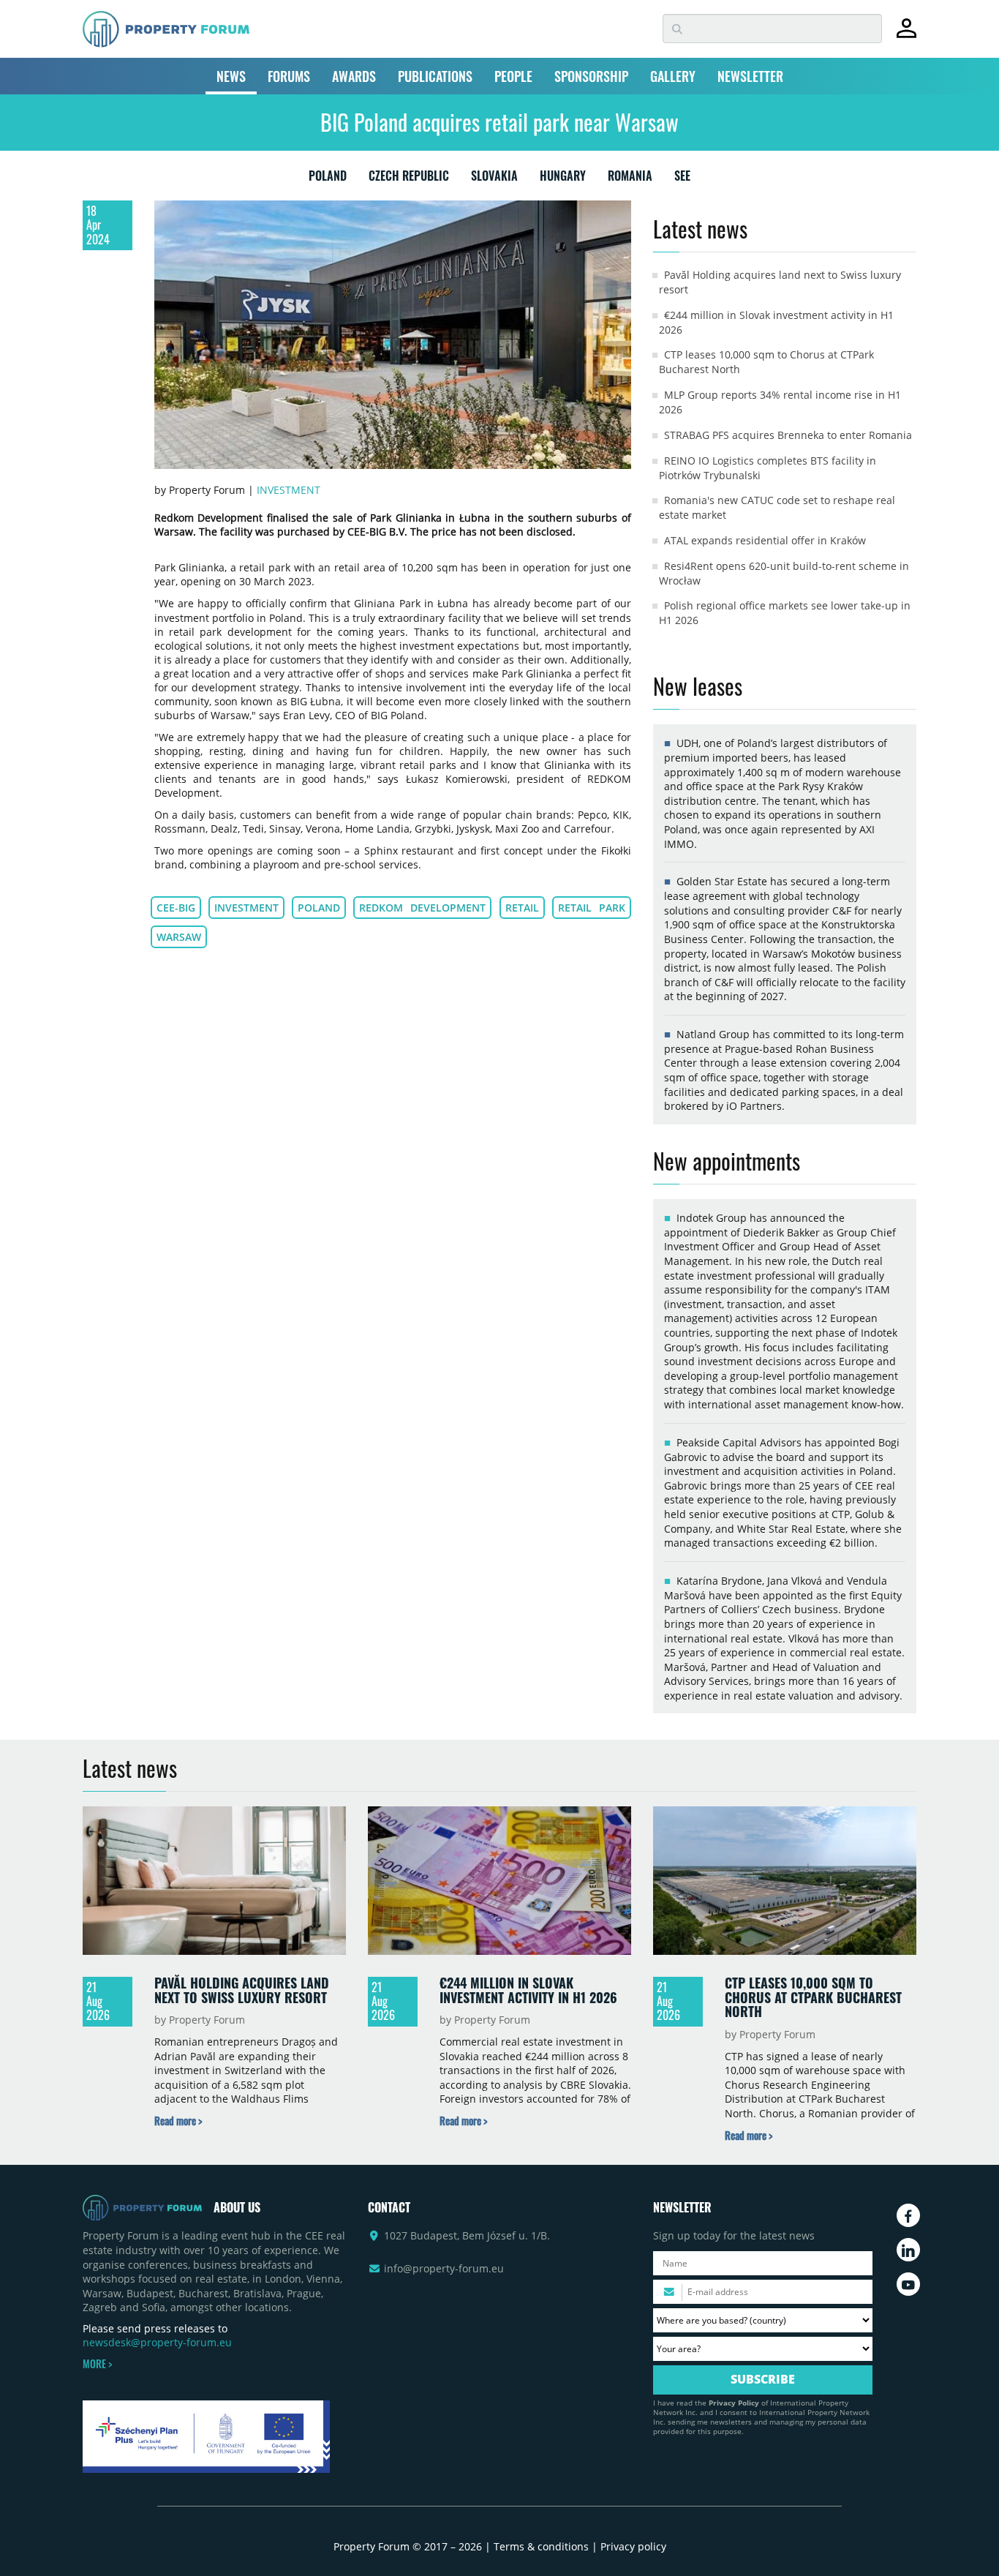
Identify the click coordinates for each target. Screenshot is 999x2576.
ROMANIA (630, 179)
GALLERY (673, 76)
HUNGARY (563, 179)
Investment (289, 490)
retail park (592, 908)
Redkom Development (422, 908)
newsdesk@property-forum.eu (157, 2342)
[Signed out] (906, 35)
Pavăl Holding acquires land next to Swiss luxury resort (242, 1990)
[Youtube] (908, 2284)
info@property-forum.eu (444, 2268)
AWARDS (354, 76)
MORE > (97, 2364)
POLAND (328, 179)
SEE (682, 179)
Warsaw (179, 937)
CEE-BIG (176, 908)
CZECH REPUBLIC (409, 179)
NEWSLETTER (750, 76)
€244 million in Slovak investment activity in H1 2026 (528, 1990)
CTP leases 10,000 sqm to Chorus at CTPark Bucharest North (813, 1997)
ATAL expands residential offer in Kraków (765, 540)
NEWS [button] (231, 76)
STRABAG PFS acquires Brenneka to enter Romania (788, 435)
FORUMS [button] (289, 76)
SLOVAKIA (494, 179)
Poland (319, 908)
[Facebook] (908, 2215)
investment (246, 908)
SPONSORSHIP (591, 76)
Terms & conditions (541, 2546)
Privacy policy (633, 2546)
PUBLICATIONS (435, 76)
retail (522, 908)
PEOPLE (513, 76)
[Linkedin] (908, 2250)
